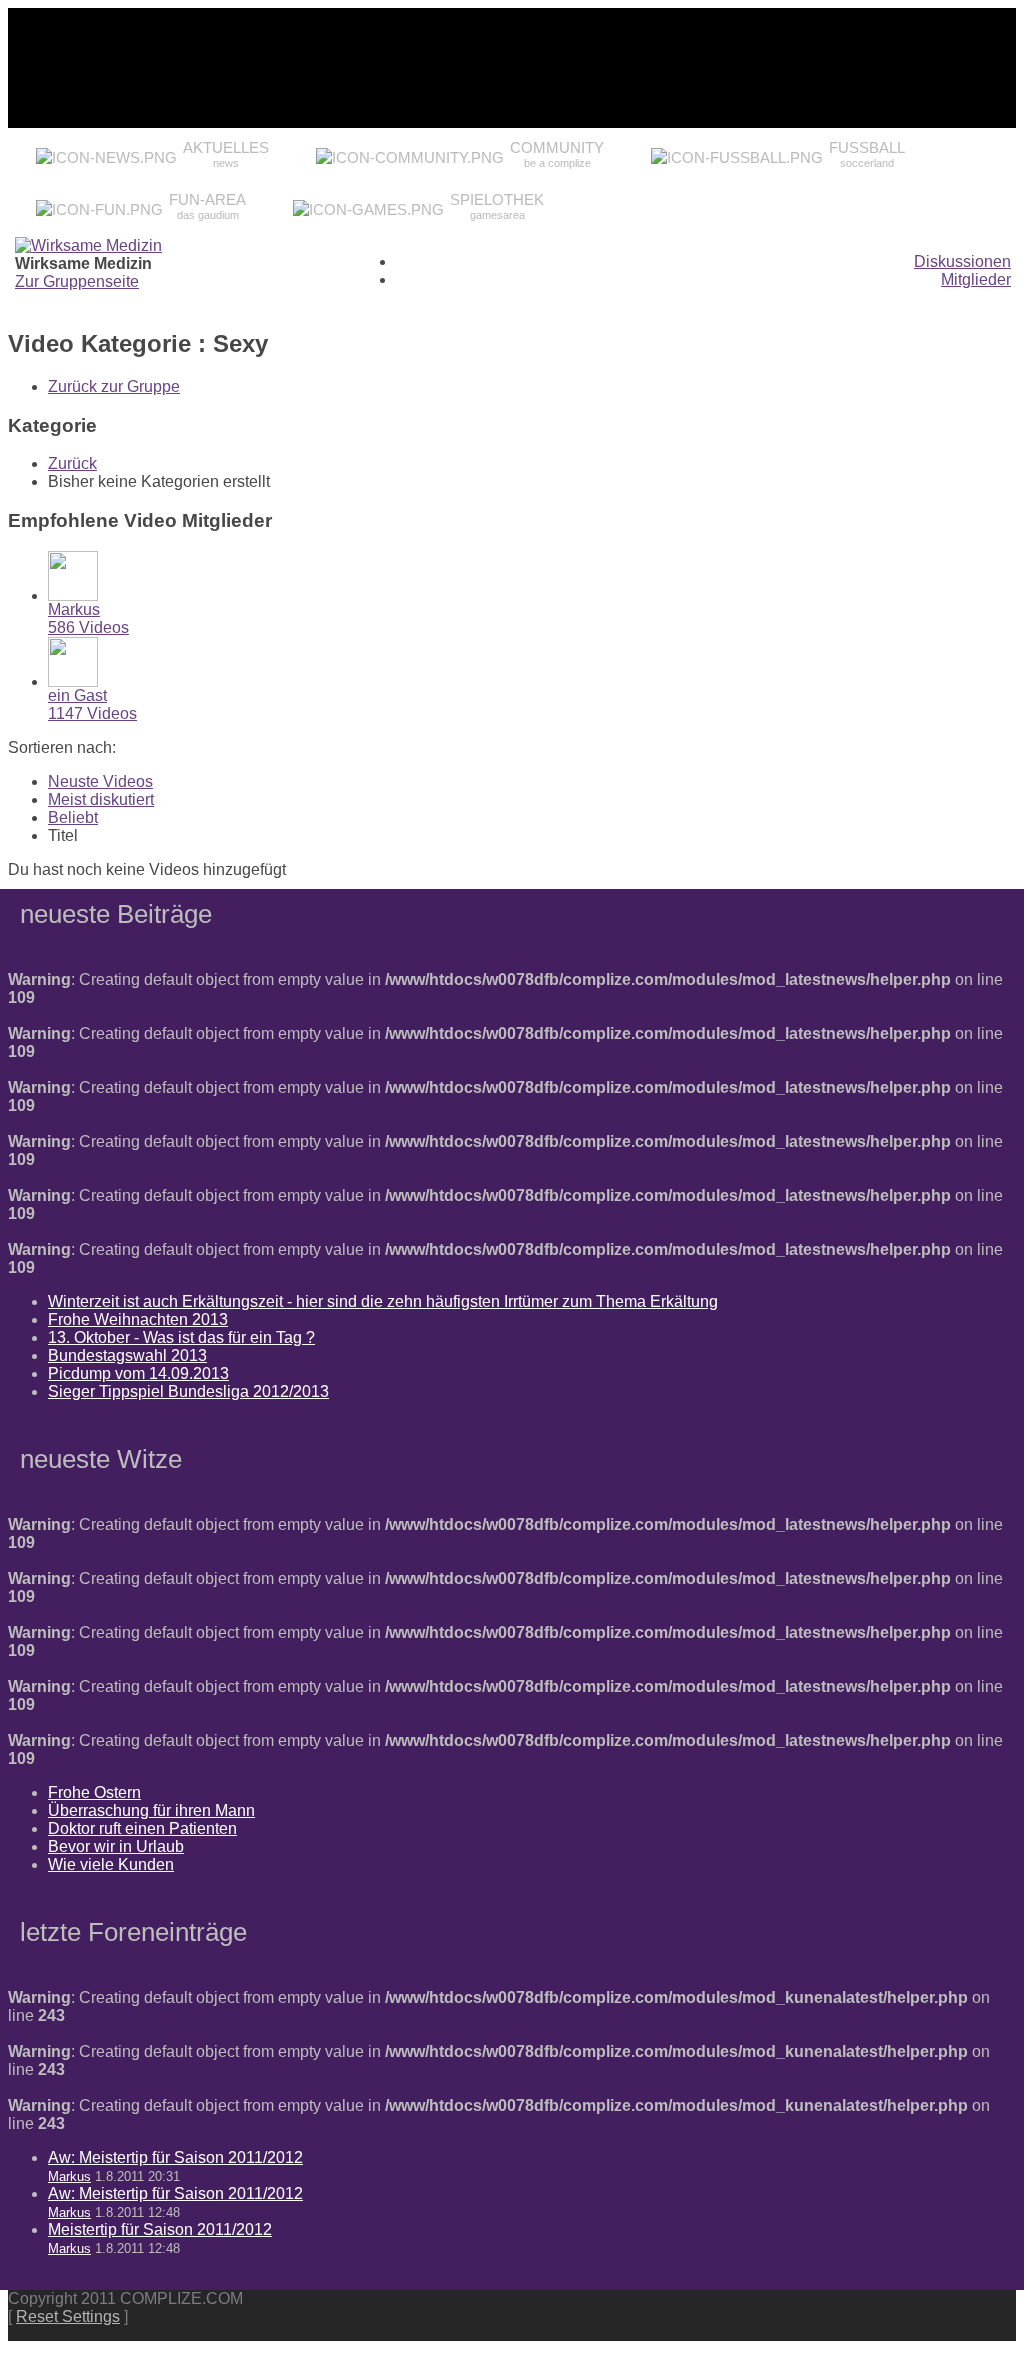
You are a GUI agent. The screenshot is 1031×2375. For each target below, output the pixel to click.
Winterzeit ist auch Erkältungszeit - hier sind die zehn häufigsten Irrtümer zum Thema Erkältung (383, 1301)
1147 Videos (92, 713)
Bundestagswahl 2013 (127, 1355)
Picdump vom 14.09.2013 (138, 1373)
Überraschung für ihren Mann (151, 1810)
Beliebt (73, 817)
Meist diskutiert (101, 799)
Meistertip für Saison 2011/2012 (160, 2229)
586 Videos (88, 627)
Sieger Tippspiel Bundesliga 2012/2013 (188, 1391)
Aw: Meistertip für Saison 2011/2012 (175, 2157)
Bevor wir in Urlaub (116, 1846)
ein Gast (77, 695)
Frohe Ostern (94, 1792)
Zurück (72, 463)
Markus (74, 609)
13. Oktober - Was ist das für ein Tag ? (181, 1337)
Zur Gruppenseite (77, 281)
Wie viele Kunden (111, 1864)
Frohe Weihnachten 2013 (138, 1319)
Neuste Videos (100, 781)
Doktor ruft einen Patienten (142, 1828)
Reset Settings (68, 2316)
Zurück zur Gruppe (114, 386)
